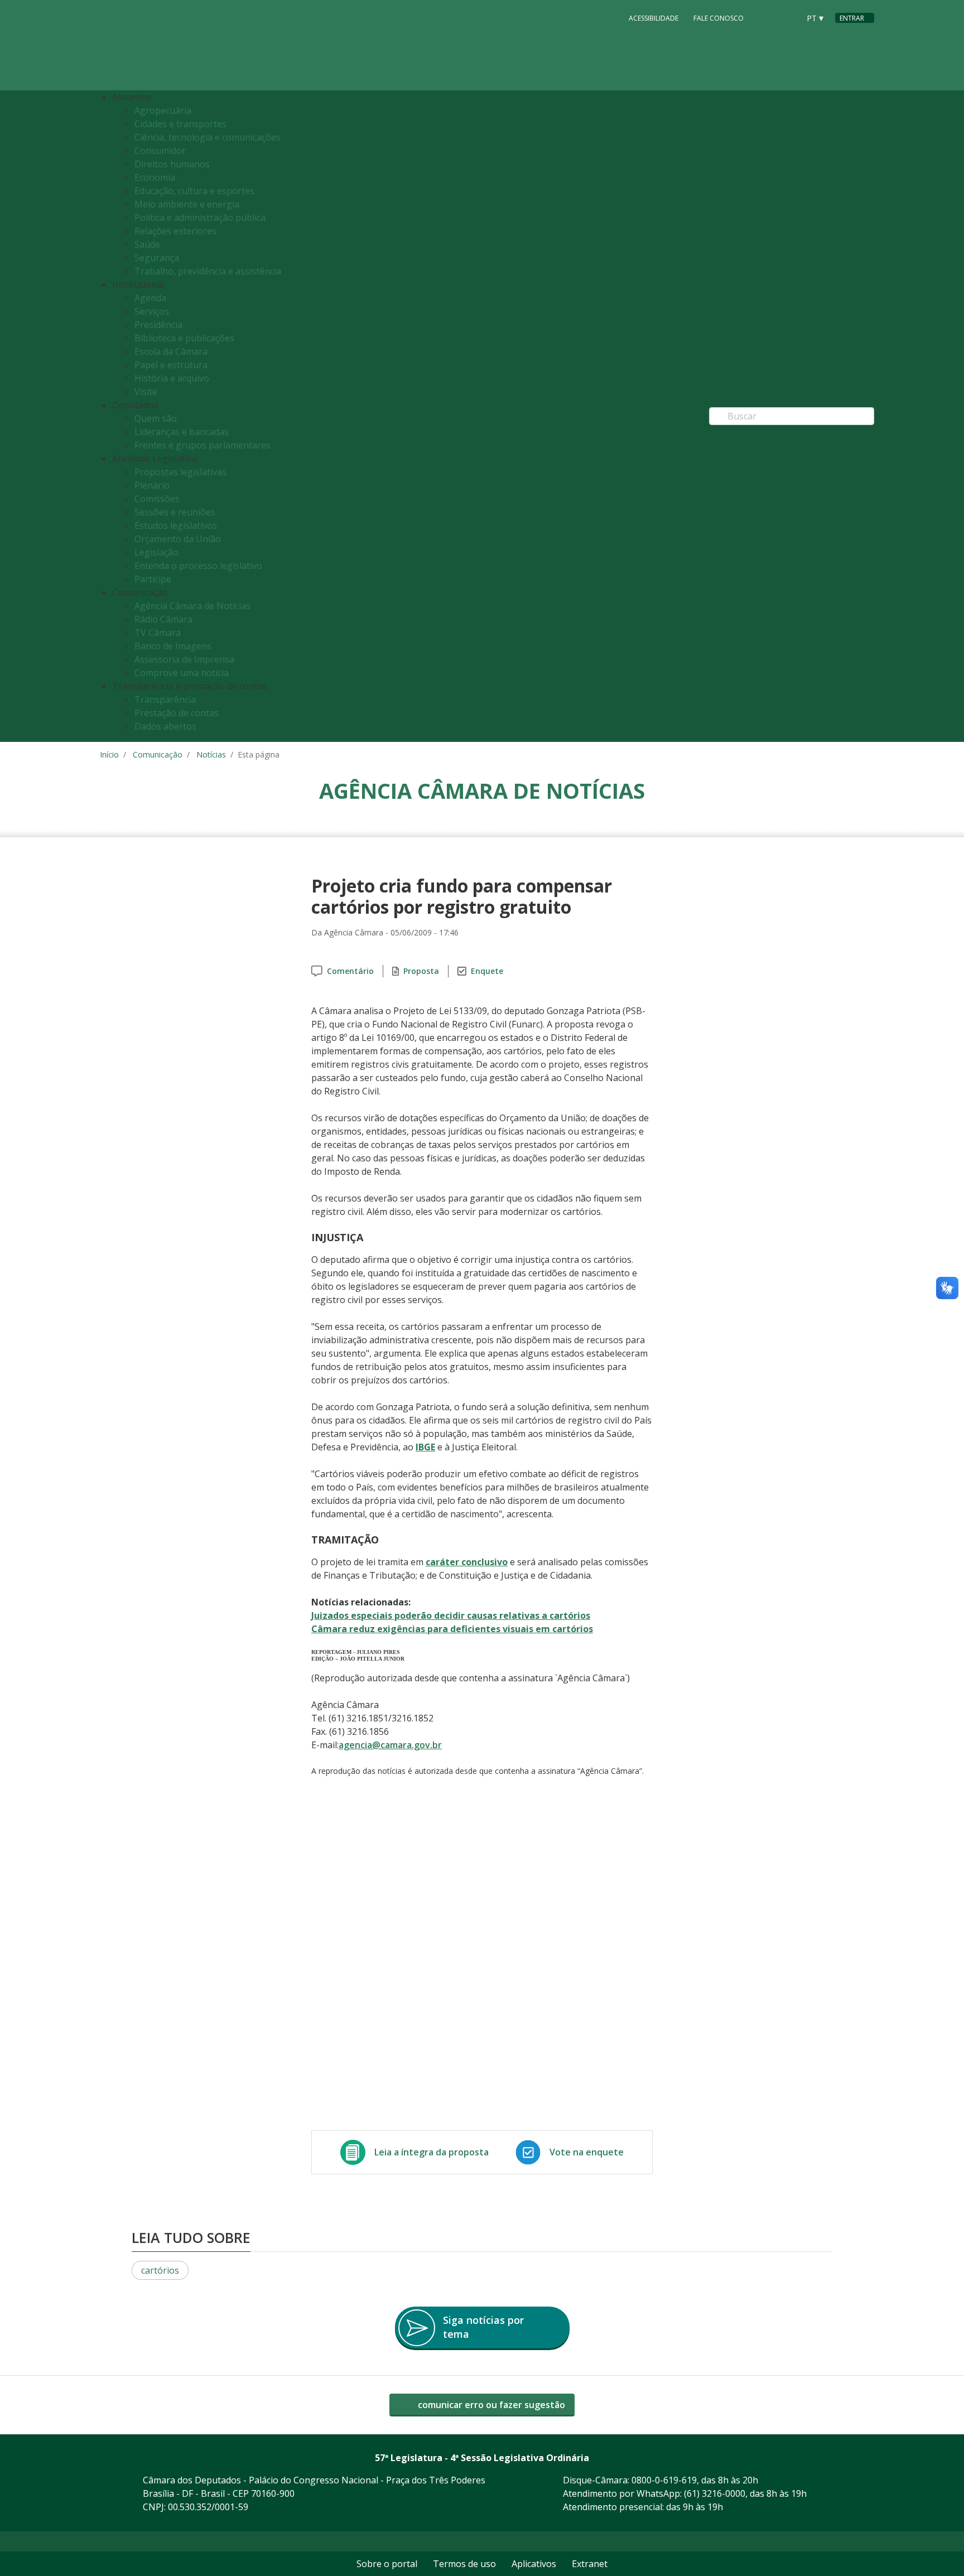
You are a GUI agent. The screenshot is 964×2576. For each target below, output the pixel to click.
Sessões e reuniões (175, 512)
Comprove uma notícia (182, 673)
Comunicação (158, 754)
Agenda (150, 298)
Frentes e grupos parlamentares (203, 445)
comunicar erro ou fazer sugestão (490, 2405)
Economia (155, 177)
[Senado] (787, 17)
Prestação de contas (177, 713)
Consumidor (160, 151)
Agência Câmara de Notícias (192, 606)
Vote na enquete (587, 2152)
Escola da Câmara (171, 351)
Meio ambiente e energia (187, 204)
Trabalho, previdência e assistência (208, 271)
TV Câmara (158, 633)
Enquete (487, 971)
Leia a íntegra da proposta (432, 2152)
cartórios (160, 2270)
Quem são (156, 418)
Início (109, 754)
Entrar (852, 18)
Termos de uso (464, 2564)
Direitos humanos (172, 164)
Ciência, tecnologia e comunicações (208, 137)
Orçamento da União (178, 539)
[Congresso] (766, 17)
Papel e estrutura (171, 365)
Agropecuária (163, 110)
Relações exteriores (175, 231)
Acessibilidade (654, 18)
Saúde (147, 244)
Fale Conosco (719, 18)
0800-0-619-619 (664, 2480)
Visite (146, 392)
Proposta (421, 971)
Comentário (350, 971)
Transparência (165, 700)
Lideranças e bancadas (182, 432)
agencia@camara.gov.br (390, 1745)
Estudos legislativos (176, 525)
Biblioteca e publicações (184, 338)
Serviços (152, 311)
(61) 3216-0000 (715, 2493)
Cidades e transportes (180, 124)
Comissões (157, 499)
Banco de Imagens (173, 646)
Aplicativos (534, 2564)
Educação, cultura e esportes (194, 191)
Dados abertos (165, 726)
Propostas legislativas (180, 472)
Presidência (158, 325)
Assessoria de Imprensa (184, 659)
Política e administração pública (200, 218)
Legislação (156, 552)
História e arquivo (172, 378)
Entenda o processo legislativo (198, 566)
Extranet (590, 2564)
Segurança (157, 258)
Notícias (211, 754)
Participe (153, 579)
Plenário (152, 485)
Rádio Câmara (163, 619)
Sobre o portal (387, 2564)
